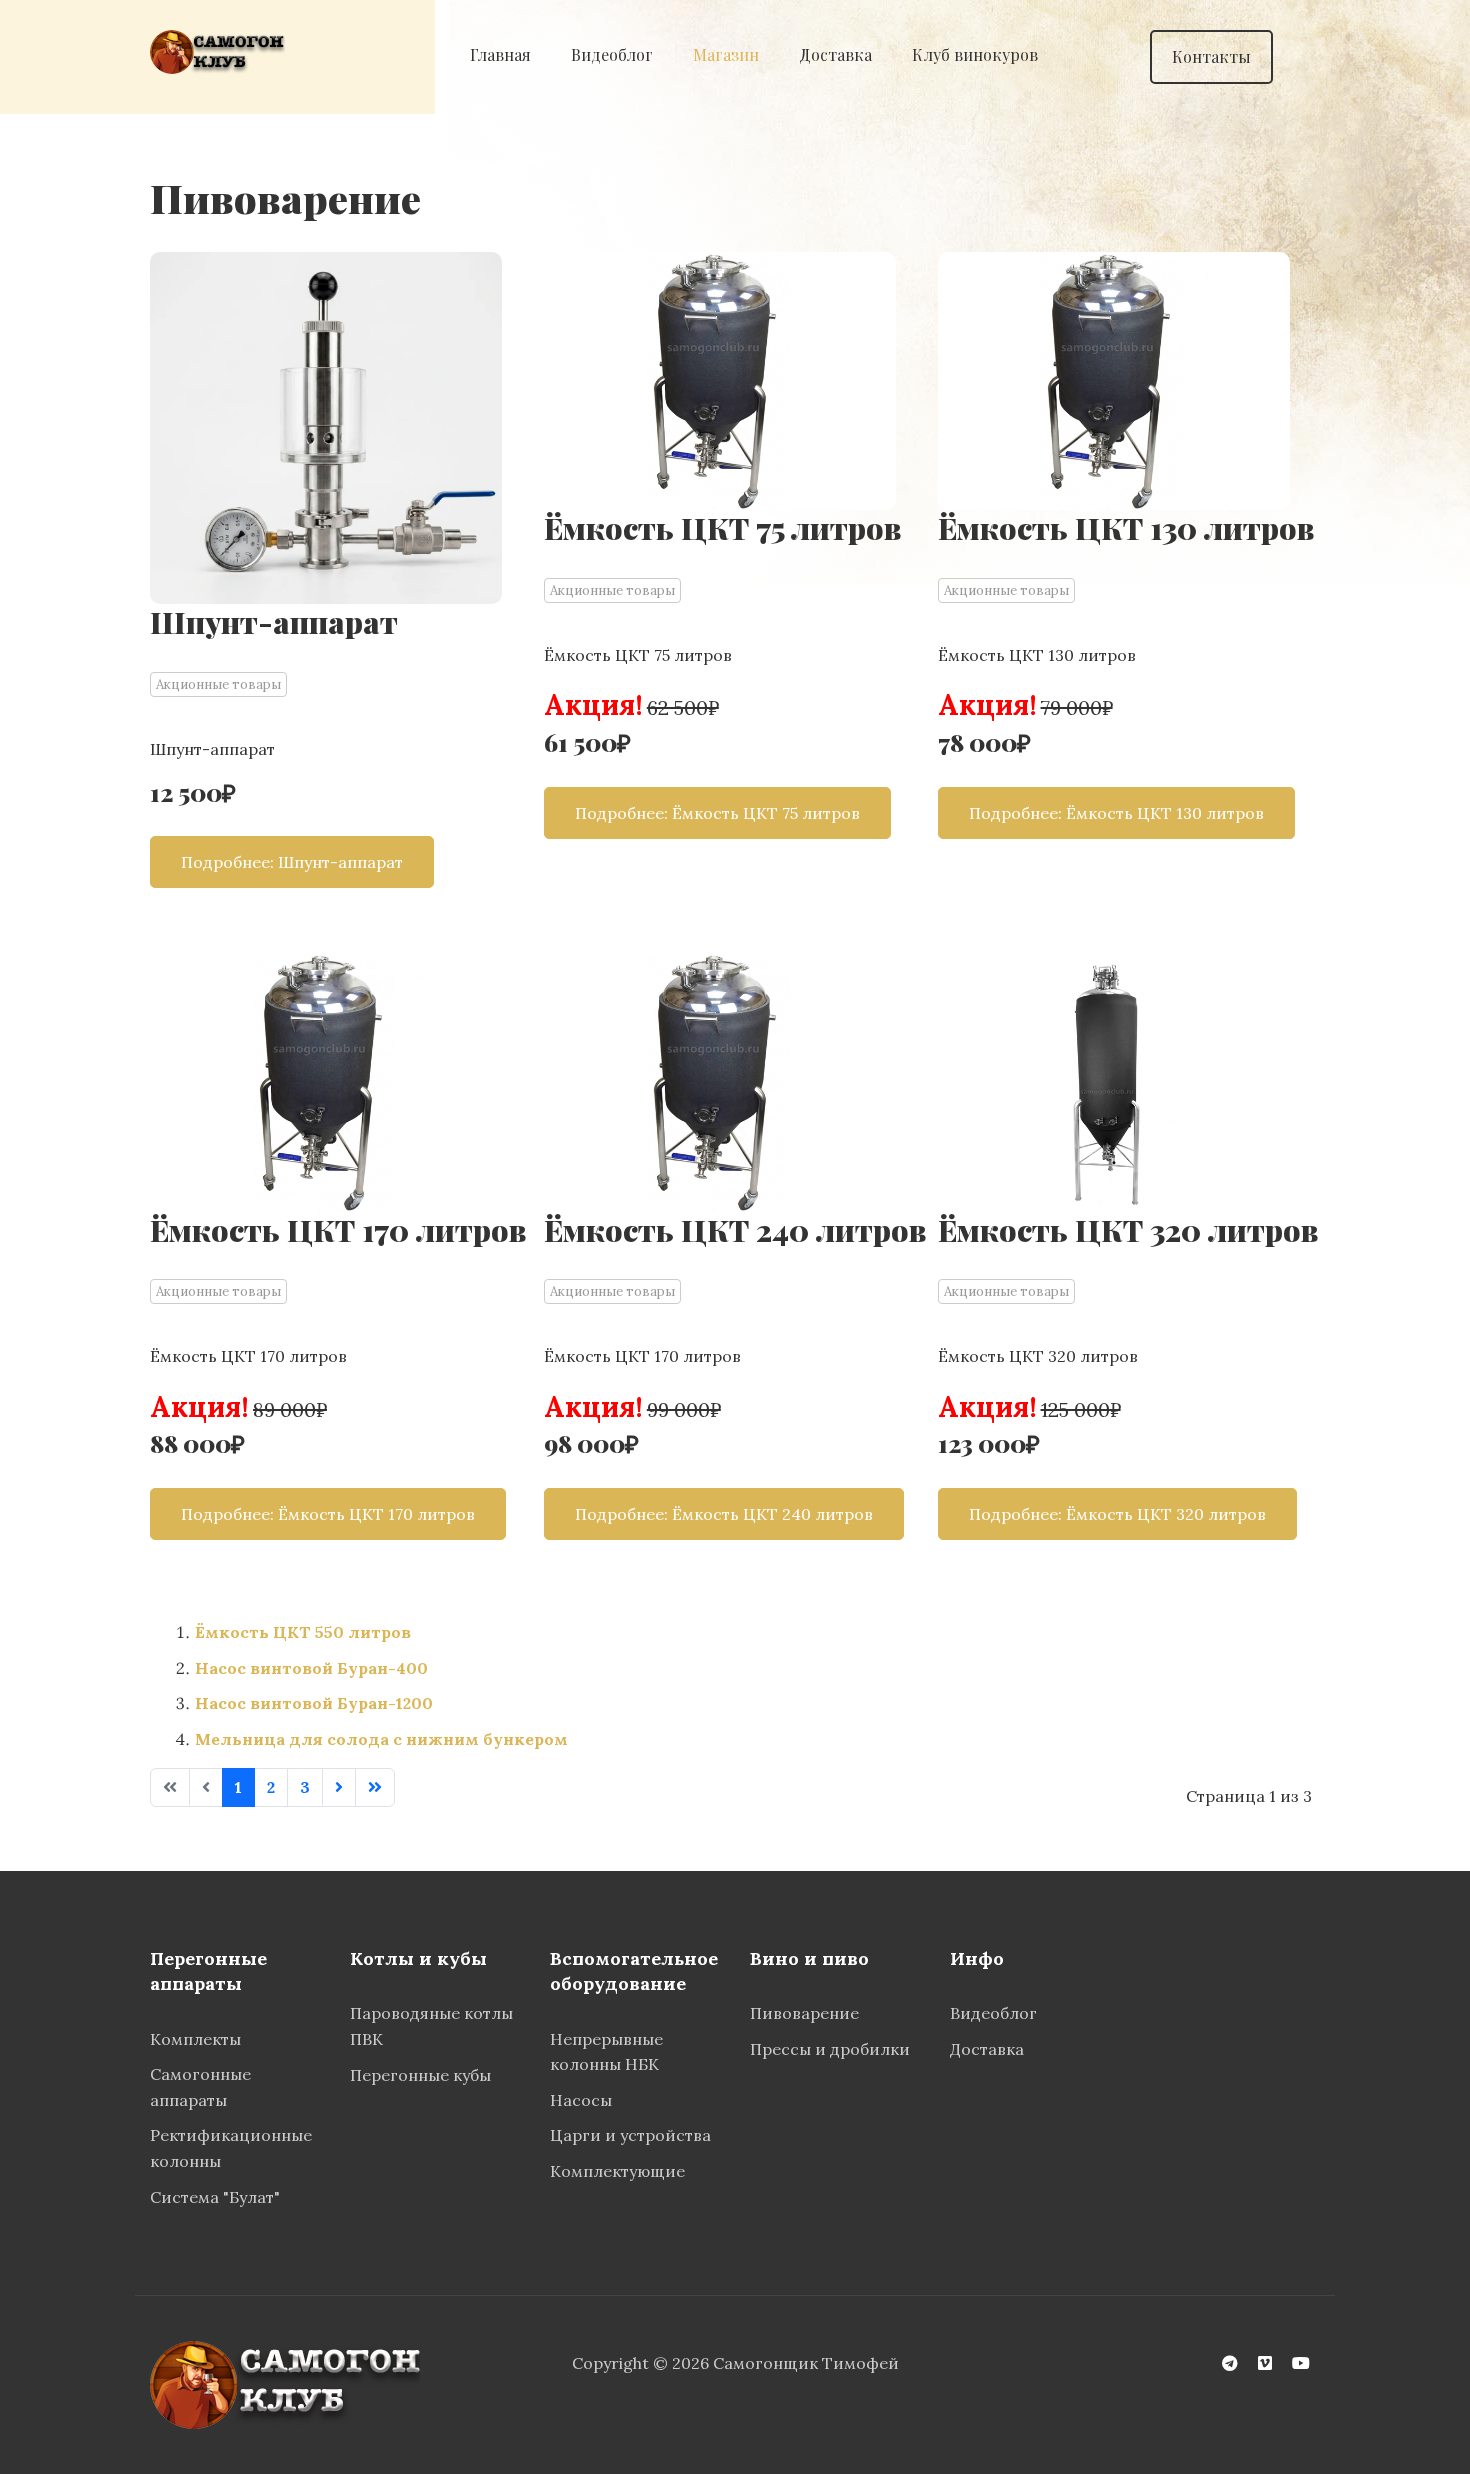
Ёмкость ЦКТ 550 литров (303, 1632)
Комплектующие (617, 2171)
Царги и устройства (630, 2135)
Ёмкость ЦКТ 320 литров (1128, 1230)
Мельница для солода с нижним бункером (381, 1739)
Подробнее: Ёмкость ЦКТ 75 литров (717, 813)
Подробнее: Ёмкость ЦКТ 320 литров (1117, 1514)
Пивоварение (806, 2013)
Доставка (835, 54)
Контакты (1211, 56)
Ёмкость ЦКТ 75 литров (722, 528)
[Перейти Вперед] (339, 1788)
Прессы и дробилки (830, 2049)
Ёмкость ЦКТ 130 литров (1126, 528)
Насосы (581, 2100)
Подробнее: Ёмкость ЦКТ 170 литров (328, 1514)
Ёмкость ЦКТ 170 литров (338, 1230)
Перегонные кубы (420, 2075)
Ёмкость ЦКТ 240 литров (735, 1230)
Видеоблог (612, 54)
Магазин (726, 54)
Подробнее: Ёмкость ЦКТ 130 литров (1116, 813)
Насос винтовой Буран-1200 (314, 1703)
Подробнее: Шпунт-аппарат (292, 862)
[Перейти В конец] (375, 1788)
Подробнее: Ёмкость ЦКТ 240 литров (724, 1514)
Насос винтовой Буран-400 (311, 1668)
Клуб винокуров (975, 54)
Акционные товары (218, 684)
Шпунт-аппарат (274, 622)
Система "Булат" (215, 2197)
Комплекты (195, 2039)
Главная (500, 54)
